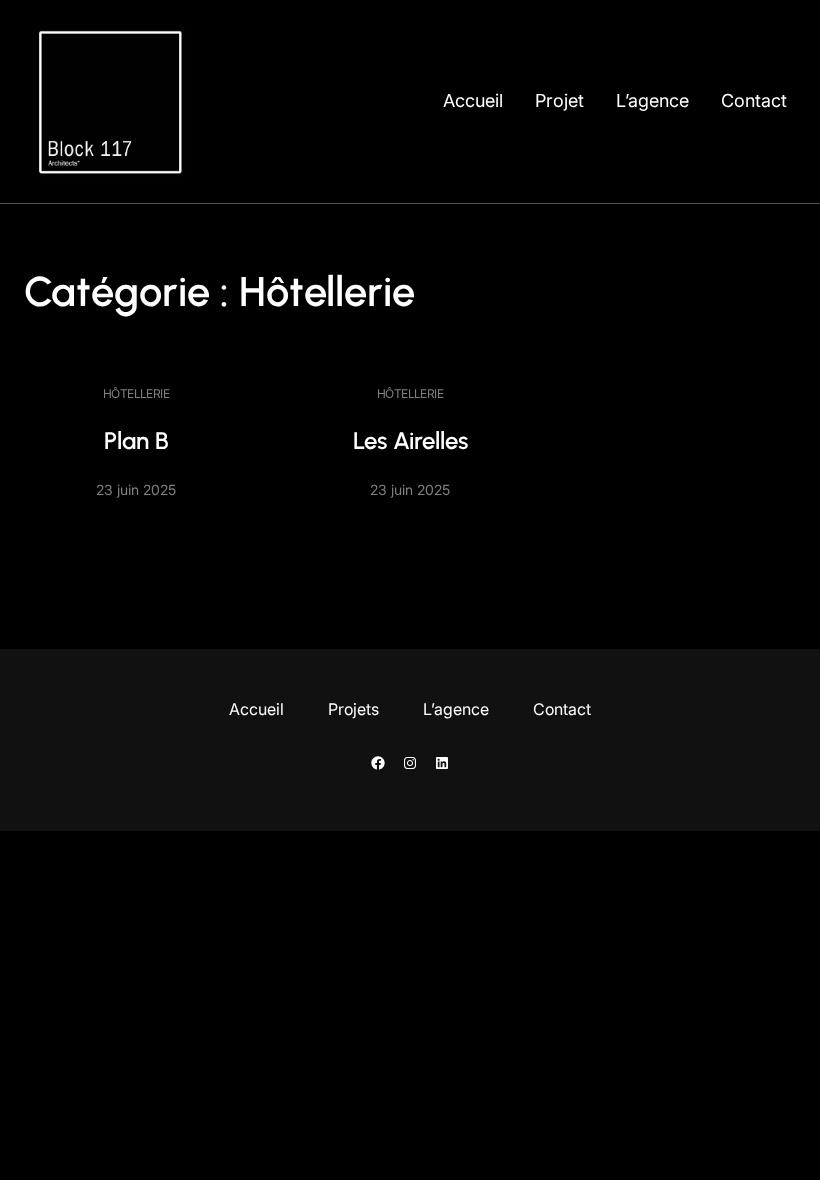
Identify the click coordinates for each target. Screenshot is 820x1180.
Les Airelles (410, 440)
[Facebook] (378, 763)
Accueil (473, 100)
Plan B (136, 440)
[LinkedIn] (442, 763)
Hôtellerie (136, 393)
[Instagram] (410, 763)
